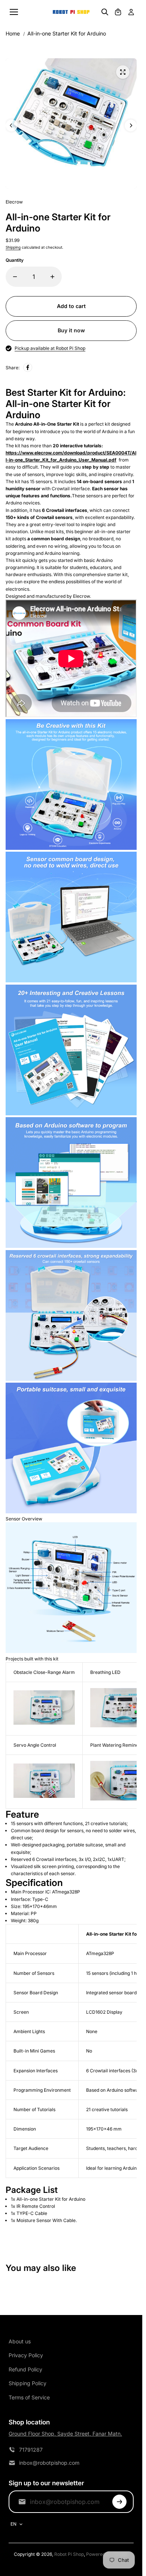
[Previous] (12, 125)
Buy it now (71, 330)
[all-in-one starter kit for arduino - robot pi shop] (123, 72)
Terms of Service (29, 2397)
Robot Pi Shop (69, 2554)
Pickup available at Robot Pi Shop (50, 348)
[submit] (119, 2502)
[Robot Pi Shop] (71, 12)
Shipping (13, 247)
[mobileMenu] (14, 12)
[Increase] (52, 277)
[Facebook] (28, 367)
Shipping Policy (28, 2383)
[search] (105, 12)
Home (13, 33)
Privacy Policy (26, 2355)
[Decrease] (15, 277)
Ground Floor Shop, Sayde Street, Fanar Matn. (65, 2434)
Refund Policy (25, 2369)
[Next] (131, 125)
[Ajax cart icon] (118, 12)
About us (20, 2341)
